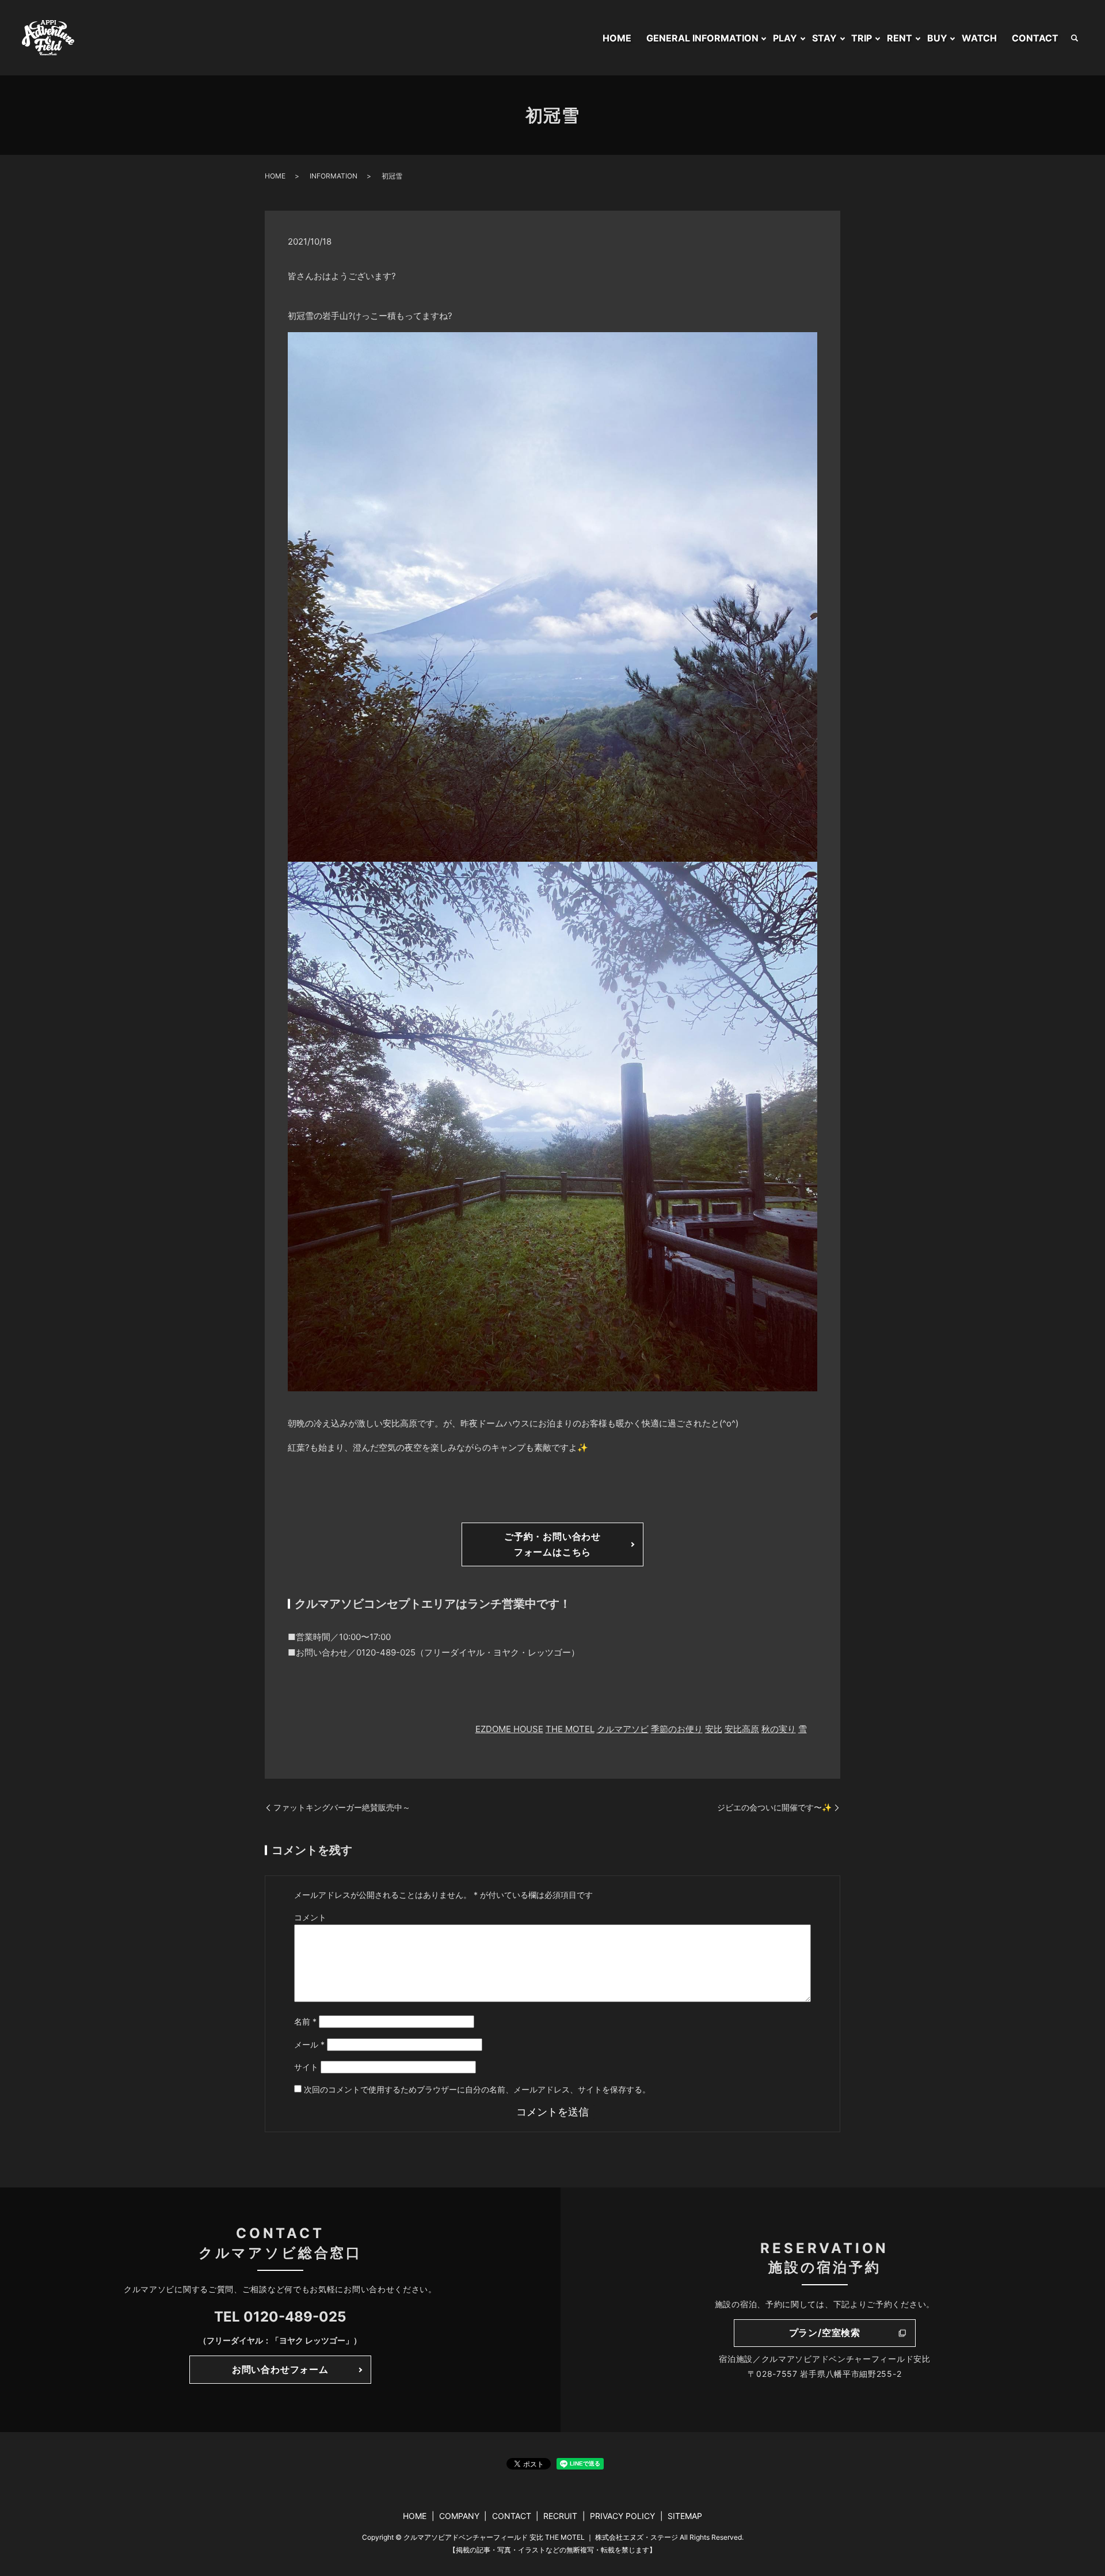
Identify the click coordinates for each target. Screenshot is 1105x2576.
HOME (617, 38)
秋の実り (779, 1729)
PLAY (785, 38)
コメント (310, 1917)
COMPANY (459, 2516)
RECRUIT (560, 2516)
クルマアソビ (623, 1729)
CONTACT (1035, 38)
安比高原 (742, 1729)
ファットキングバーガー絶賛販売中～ (342, 1807)
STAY (824, 38)
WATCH (979, 38)
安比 (714, 1729)
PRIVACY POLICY (622, 2516)
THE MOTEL (570, 1729)
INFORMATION (334, 176)
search (1074, 38)
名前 (305, 2021)
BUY (937, 38)
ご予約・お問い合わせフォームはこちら (552, 1544)
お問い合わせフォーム (280, 2369)
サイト (306, 2067)
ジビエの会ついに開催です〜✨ (774, 1807)
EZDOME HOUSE (509, 1729)
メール (309, 2044)
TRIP (862, 38)
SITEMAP (685, 2516)
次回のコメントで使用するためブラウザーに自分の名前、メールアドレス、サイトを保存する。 (477, 2089)
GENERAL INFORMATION (702, 38)
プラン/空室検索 (825, 2333)
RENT (900, 38)
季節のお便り (677, 1729)
